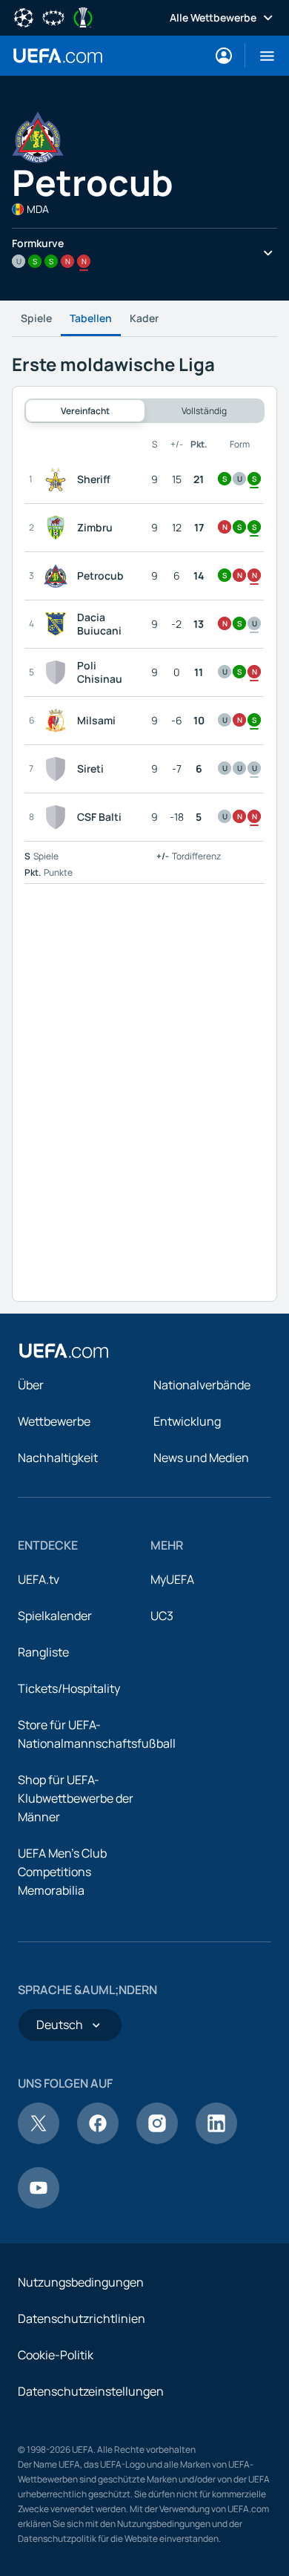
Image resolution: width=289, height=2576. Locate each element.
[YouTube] (39, 2204)
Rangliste (43, 1652)
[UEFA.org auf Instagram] (157, 2140)
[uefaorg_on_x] (39, 2140)
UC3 (162, 1616)
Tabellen (91, 318)
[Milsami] (59, 721)
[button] (261, 56)
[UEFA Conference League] (83, 16)
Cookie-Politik (56, 2355)
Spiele (36, 318)
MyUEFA (172, 1579)
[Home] (64, 1351)
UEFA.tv (39, 1579)
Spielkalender (55, 1616)
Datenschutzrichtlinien (82, 2318)
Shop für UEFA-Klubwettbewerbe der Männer (76, 1798)
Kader (144, 318)
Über (31, 1385)
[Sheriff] (59, 479)
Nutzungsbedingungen (81, 2282)
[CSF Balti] (59, 817)
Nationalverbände (202, 1385)
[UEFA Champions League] (24, 16)
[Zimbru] (59, 528)
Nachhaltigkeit (58, 1458)
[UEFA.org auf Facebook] (98, 2140)
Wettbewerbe (54, 1421)
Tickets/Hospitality (69, 1688)
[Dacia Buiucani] (59, 624)
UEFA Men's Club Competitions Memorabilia (62, 1872)
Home (58, 56)
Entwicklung (187, 1421)
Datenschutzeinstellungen (91, 2391)
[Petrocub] (59, 576)
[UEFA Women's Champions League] (53, 16)
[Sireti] (59, 769)
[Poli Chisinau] (59, 672)
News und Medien (201, 1458)
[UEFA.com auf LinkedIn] (216, 2140)
